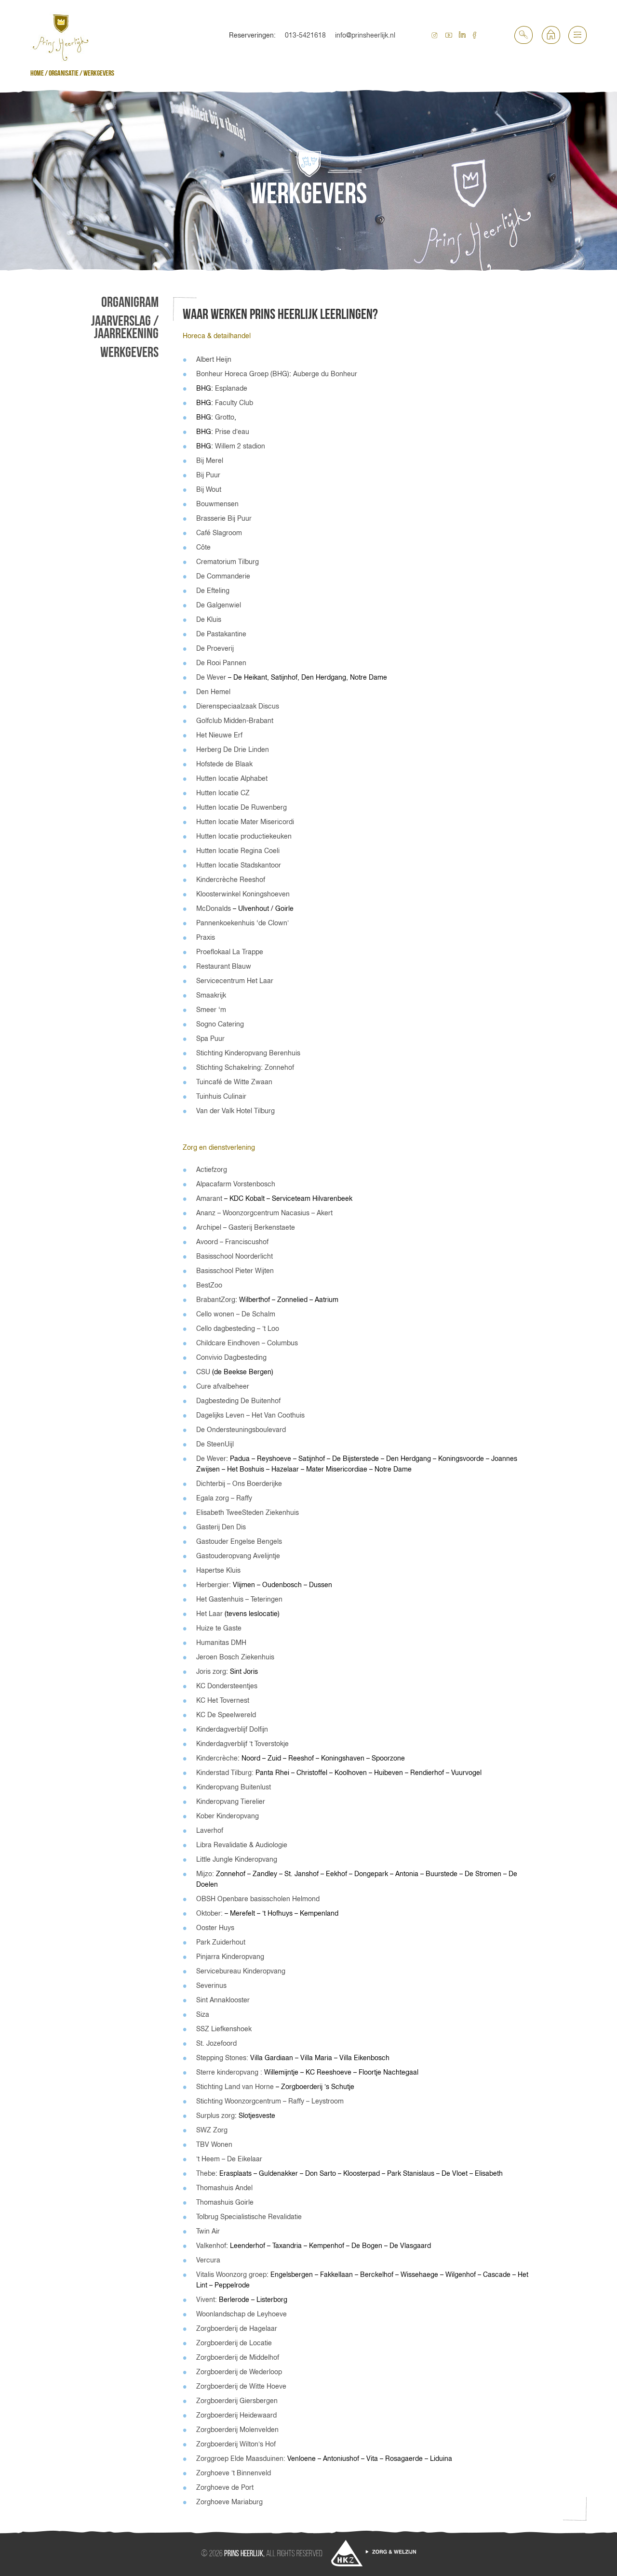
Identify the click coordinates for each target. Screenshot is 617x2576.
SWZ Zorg (212, 2130)
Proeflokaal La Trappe (230, 952)
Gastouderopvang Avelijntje (238, 1556)
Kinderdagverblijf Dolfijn (232, 1729)
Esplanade (231, 388)
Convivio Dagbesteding (231, 1357)
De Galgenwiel (219, 605)
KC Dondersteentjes (227, 1686)
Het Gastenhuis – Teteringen (239, 1599)
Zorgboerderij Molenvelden (237, 2430)
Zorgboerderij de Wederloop (239, 2372)
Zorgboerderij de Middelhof (238, 2357)
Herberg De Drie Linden (233, 749)
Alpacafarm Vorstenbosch (236, 1184)
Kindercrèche (217, 1758)
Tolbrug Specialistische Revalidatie (249, 2217)
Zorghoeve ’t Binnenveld (234, 2473)
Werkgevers (129, 353)
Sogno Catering (220, 1024)
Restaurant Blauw (224, 966)
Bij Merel (210, 460)
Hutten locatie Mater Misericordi (245, 822)
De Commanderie (223, 576)
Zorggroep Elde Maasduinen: (241, 2458)
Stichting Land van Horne (235, 2087)
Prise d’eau (232, 432)
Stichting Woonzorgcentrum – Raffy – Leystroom (270, 2101)
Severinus (211, 1985)
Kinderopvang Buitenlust (234, 1787)
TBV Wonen (214, 2144)
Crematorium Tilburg (228, 562)
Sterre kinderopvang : (230, 2072)
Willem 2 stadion (240, 446)
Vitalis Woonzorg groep (231, 2274)
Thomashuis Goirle (225, 2202)
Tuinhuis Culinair (221, 1096)
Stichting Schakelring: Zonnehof (245, 1067)
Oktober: (210, 1913)
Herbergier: (214, 1585)
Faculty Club (234, 403)
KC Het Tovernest (223, 1700)
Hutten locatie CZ (223, 793)
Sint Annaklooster (223, 2000)
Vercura (208, 2260)
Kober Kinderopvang (228, 1816)
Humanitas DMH (221, 1643)
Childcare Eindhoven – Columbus (247, 1343)
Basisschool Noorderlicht (235, 1256)
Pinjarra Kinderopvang (230, 1957)
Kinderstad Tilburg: (225, 1773)
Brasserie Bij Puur (224, 518)
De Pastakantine (221, 634)
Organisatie (64, 73)
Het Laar (209, 1614)
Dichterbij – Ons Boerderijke (239, 1484)
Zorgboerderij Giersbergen (237, 2401)
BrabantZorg (216, 1300)
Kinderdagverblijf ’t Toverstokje (242, 1744)
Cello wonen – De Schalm (236, 1314)
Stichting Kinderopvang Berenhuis (248, 1053)
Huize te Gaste (219, 1628)
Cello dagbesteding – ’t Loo (238, 1328)
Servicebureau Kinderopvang (241, 1971)
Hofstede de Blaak (224, 764)
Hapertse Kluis (218, 1570)
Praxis (206, 937)
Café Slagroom (219, 533)
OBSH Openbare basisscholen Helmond (258, 1899)
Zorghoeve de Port (225, 2487)
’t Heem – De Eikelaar (229, 2159)
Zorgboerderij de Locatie (234, 2343)
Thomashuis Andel (224, 2188)
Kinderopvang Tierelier (231, 1801)
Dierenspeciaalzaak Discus (238, 706)
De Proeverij (215, 648)
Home (37, 73)
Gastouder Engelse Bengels (239, 1541)
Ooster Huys (215, 1928)
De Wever (211, 677)
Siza (203, 2014)
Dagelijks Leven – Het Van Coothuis (250, 1415)
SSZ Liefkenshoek (224, 2029)
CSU (203, 1372)
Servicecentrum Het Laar (235, 981)
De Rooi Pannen (221, 663)
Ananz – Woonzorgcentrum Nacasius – (255, 1213)
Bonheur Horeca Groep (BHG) (243, 374)
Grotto (225, 417)
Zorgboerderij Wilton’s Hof (236, 2444)
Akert (325, 1213)
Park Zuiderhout (221, 1942)
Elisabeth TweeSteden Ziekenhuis (248, 1512)
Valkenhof (211, 2246)
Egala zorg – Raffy (224, 1498)
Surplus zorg (215, 2116)
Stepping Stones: (222, 2058)
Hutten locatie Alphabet (232, 778)
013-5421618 (305, 35)
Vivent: (208, 2300)
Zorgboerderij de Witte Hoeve (241, 2386)
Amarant (209, 1198)
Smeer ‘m (211, 1010)
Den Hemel (213, 692)
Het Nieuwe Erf (219, 735)
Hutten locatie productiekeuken (244, 836)
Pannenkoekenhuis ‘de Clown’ (242, 923)
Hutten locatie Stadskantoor (239, 865)
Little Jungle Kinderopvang (237, 1859)
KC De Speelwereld (226, 1715)
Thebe (206, 2173)
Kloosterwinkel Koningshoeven (243, 894)
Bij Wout (209, 489)
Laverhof (210, 1830)
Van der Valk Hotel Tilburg (235, 1111)
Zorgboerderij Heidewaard (236, 2415)
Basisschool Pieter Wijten (235, 1271)
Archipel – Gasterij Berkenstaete (246, 1227)
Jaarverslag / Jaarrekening (125, 328)
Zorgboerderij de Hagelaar (237, 2328)
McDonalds (214, 908)
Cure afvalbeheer (223, 1386)
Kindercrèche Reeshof (231, 880)
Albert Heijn (214, 359)
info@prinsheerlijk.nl (365, 35)
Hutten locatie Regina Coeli (238, 851)
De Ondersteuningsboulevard (241, 1430)
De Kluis (209, 619)
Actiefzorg (212, 1170)
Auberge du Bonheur (325, 374)
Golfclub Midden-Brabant (235, 721)
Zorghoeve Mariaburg (229, 2502)
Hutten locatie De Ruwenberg (241, 807)
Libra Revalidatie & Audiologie (242, 1845)
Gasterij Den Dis (221, 1527)
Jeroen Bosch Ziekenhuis (235, 1657)
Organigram (130, 302)
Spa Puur (210, 1038)
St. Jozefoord (216, 2043)
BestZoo (209, 1285)
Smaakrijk (211, 995)
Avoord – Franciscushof (232, 1242)
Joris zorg (211, 1671)
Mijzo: (205, 1874)
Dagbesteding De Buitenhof (238, 1401)
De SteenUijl (215, 1444)
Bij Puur (208, 475)
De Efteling (213, 591)
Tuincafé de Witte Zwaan (234, 1082)
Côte (203, 547)
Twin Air (208, 2231)
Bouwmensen (217, 504)
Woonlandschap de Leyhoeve (241, 2314)
